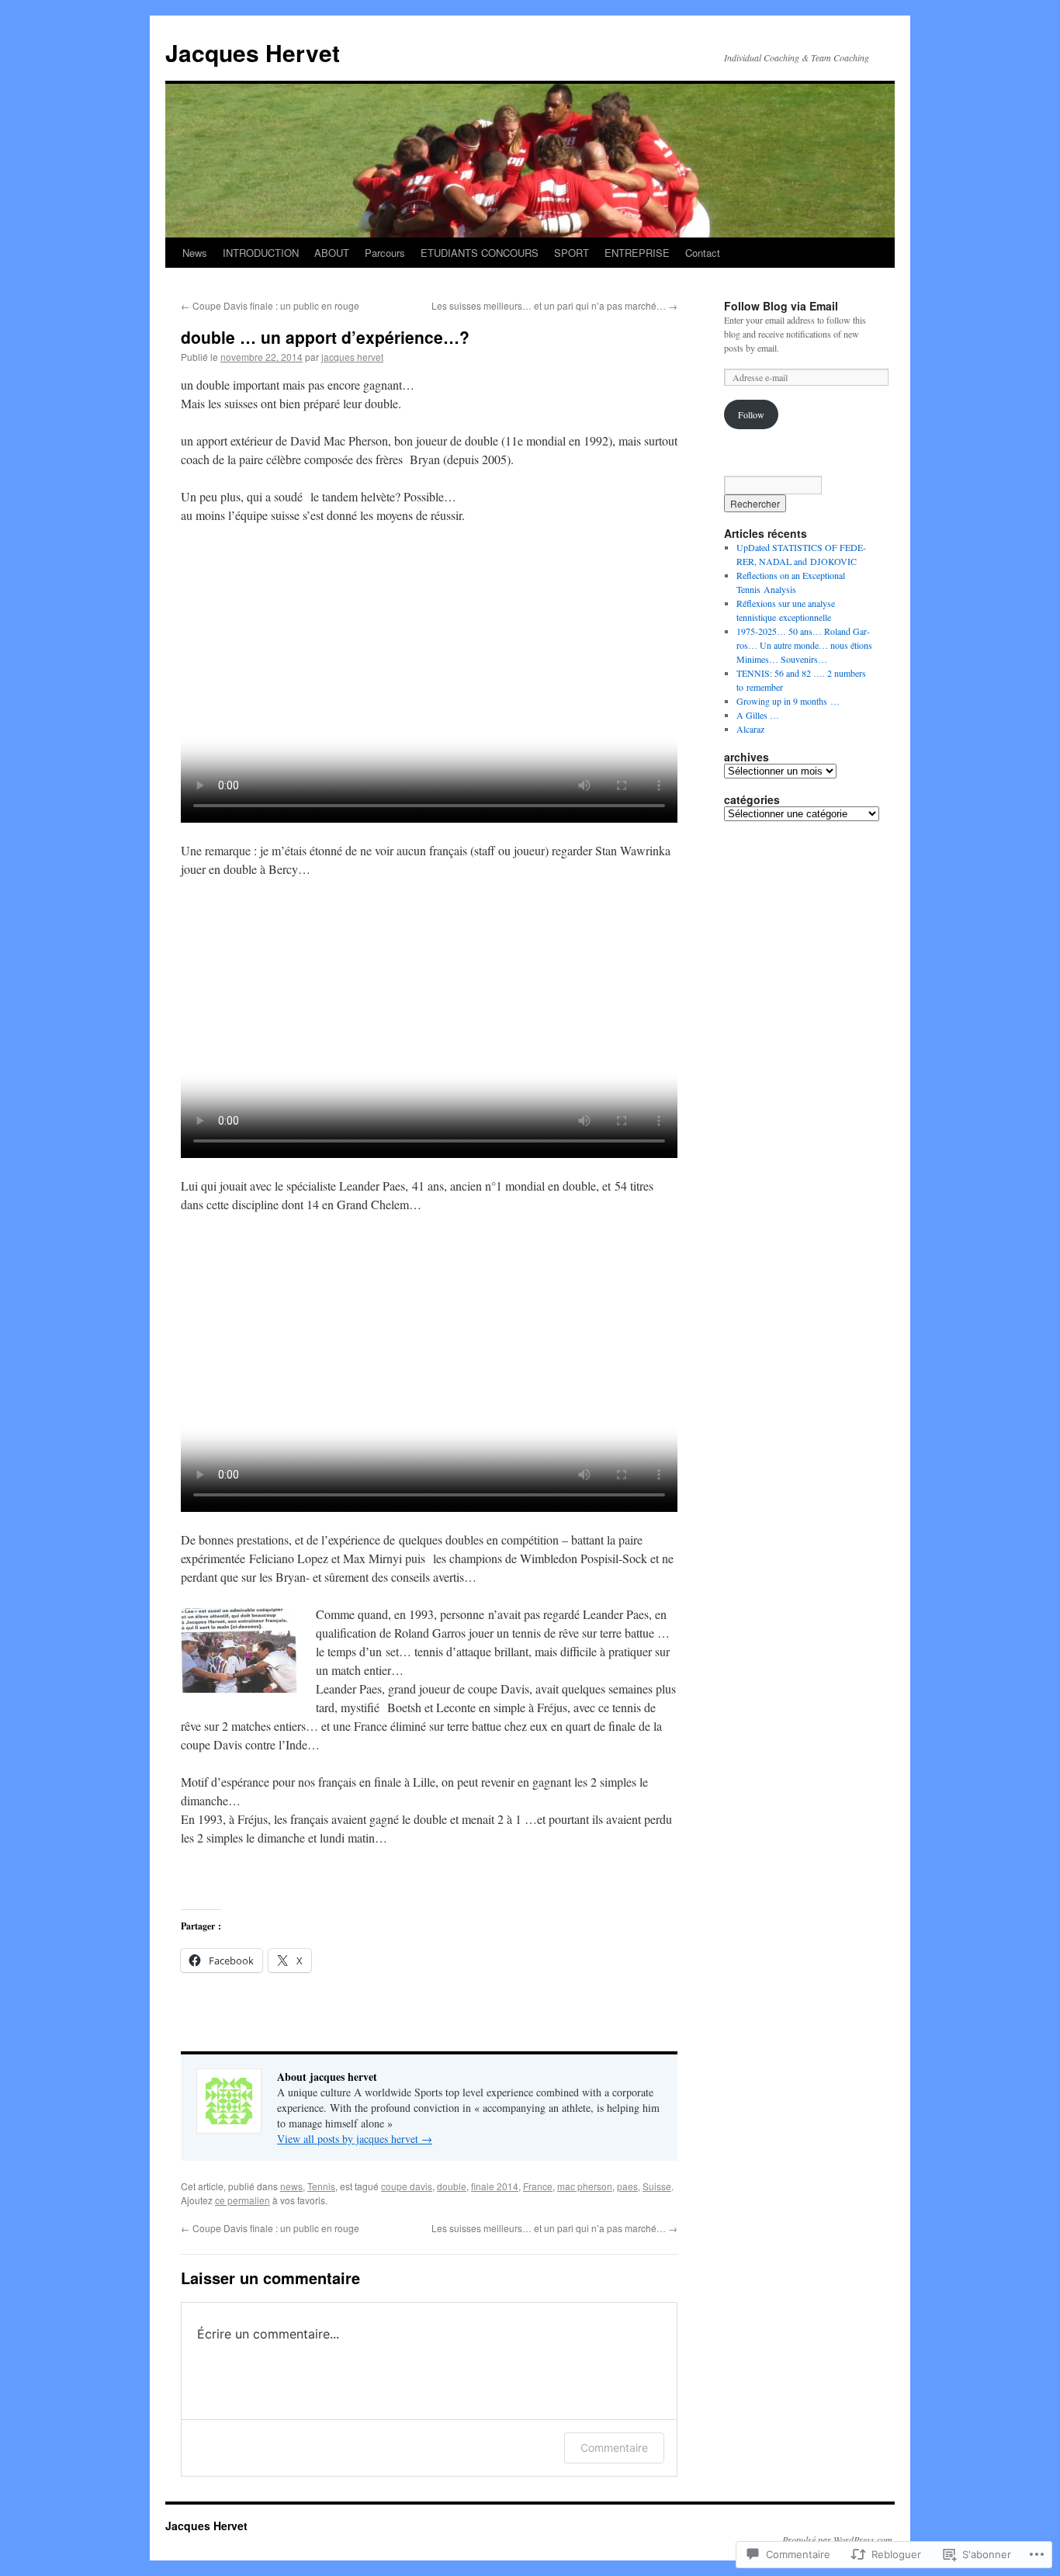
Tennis (321, 2186)
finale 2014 (495, 2186)
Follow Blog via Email (781, 306)
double (452, 2186)
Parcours (385, 253)
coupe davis (407, 2186)
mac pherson (585, 2186)
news (291, 2186)
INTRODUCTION (261, 253)
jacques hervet (352, 357)
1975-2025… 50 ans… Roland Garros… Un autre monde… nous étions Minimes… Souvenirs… (804, 645)
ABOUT (332, 253)
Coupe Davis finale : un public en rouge (270, 305)
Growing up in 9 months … (788, 701)
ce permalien (242, 2200)
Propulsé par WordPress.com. (838, 2540)
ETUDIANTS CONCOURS (480, 253)
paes (627, 2186)
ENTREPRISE (637, 253)
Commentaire (614, 2448)
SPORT (572, 253)
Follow (751, 414)
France (538, 2186)
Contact (703, 253)
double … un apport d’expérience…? (325, 337)
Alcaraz (750, 729)
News (195, 253)
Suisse (657, 2186)
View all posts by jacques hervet (355, 2139)
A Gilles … (758, 715)
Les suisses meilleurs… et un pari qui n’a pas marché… (554, 305)
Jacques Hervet (253, 52)
